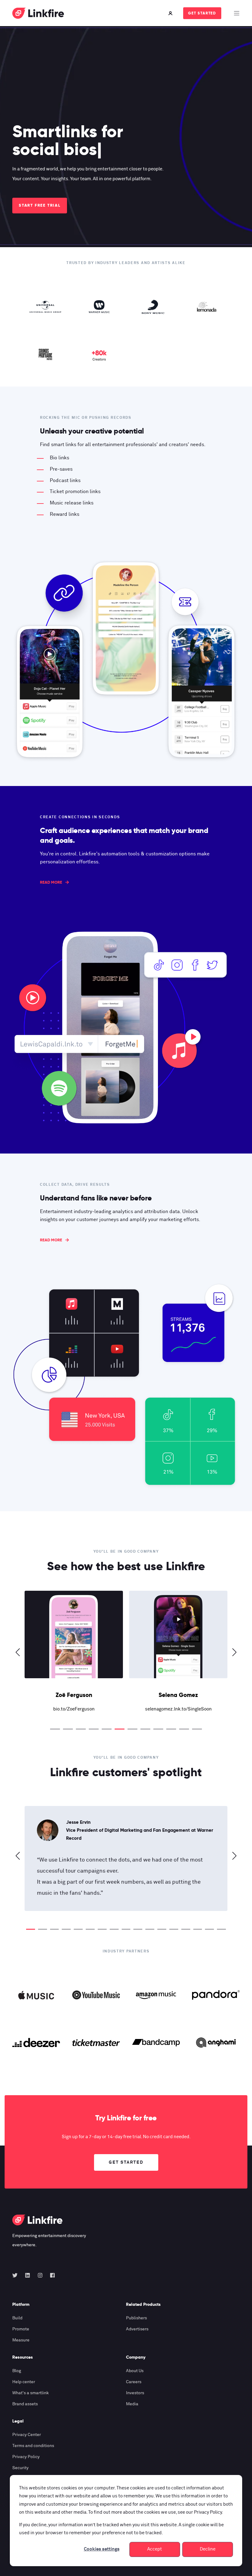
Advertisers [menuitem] (137, 2329)
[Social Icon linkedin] (28, 2275)
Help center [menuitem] (24, 2382)
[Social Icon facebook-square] (51, 2275)
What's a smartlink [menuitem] (31, 2393)
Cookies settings (102, 2549)
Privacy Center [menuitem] (27, 2435)
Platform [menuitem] (21, 2305)
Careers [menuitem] (134, 2382)
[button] (55, 1729)
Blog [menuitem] (17, 2371)
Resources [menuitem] (23, 2357)
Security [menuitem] (20, 2468)
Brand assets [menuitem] (25, 2404)
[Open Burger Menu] (237, 13)
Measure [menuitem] (21, 2340)
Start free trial (40, 205)
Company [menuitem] (136, 2357)
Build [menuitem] (17, 2318)
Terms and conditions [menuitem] (33, 2446)
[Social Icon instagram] (40, 2275)
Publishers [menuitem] (136, 2318)
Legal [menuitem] (18, 2421)
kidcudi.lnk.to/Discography (178, 1709)
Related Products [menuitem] (143, 2305)
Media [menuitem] (132, 2404)
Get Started (202, 13)
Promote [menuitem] (21, 2329)
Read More (51, 882)
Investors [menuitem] (135, 2393)
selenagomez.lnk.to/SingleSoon (74, 1709)
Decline (208, 2549)
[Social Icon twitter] (17, 2275)
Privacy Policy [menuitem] (26, 2457)
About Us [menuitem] (135, 2371)
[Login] (171, 13)
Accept (155, 2549)
